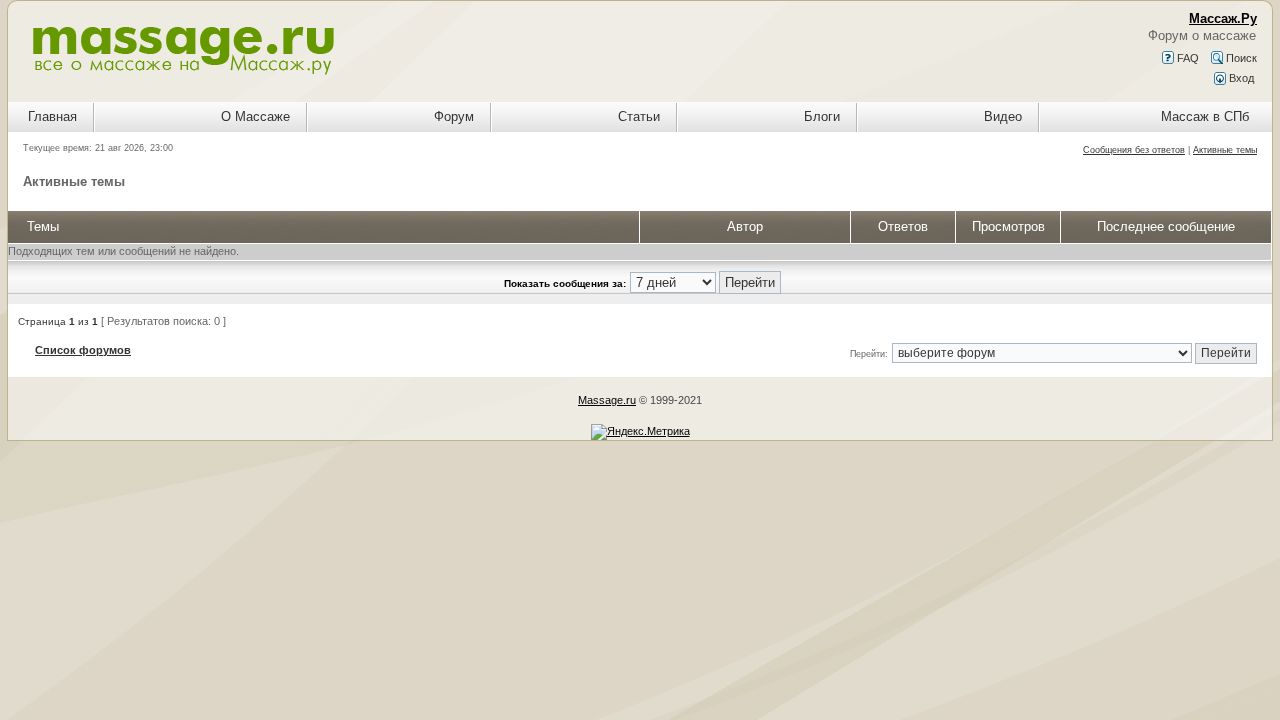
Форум (454, 116)
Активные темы (1225, 150)
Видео (1003, 116)
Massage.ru (607, 400)
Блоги (822, 116)
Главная (52, 116)
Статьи (639, 116)
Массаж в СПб (1205, 116)
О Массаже (255, 116)
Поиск (1240, 58)
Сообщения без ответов (1134, 150)
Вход (1240, 78)
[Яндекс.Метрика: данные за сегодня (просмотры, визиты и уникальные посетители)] (640, 432)
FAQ (1186, 58)
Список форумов (83, 350)
